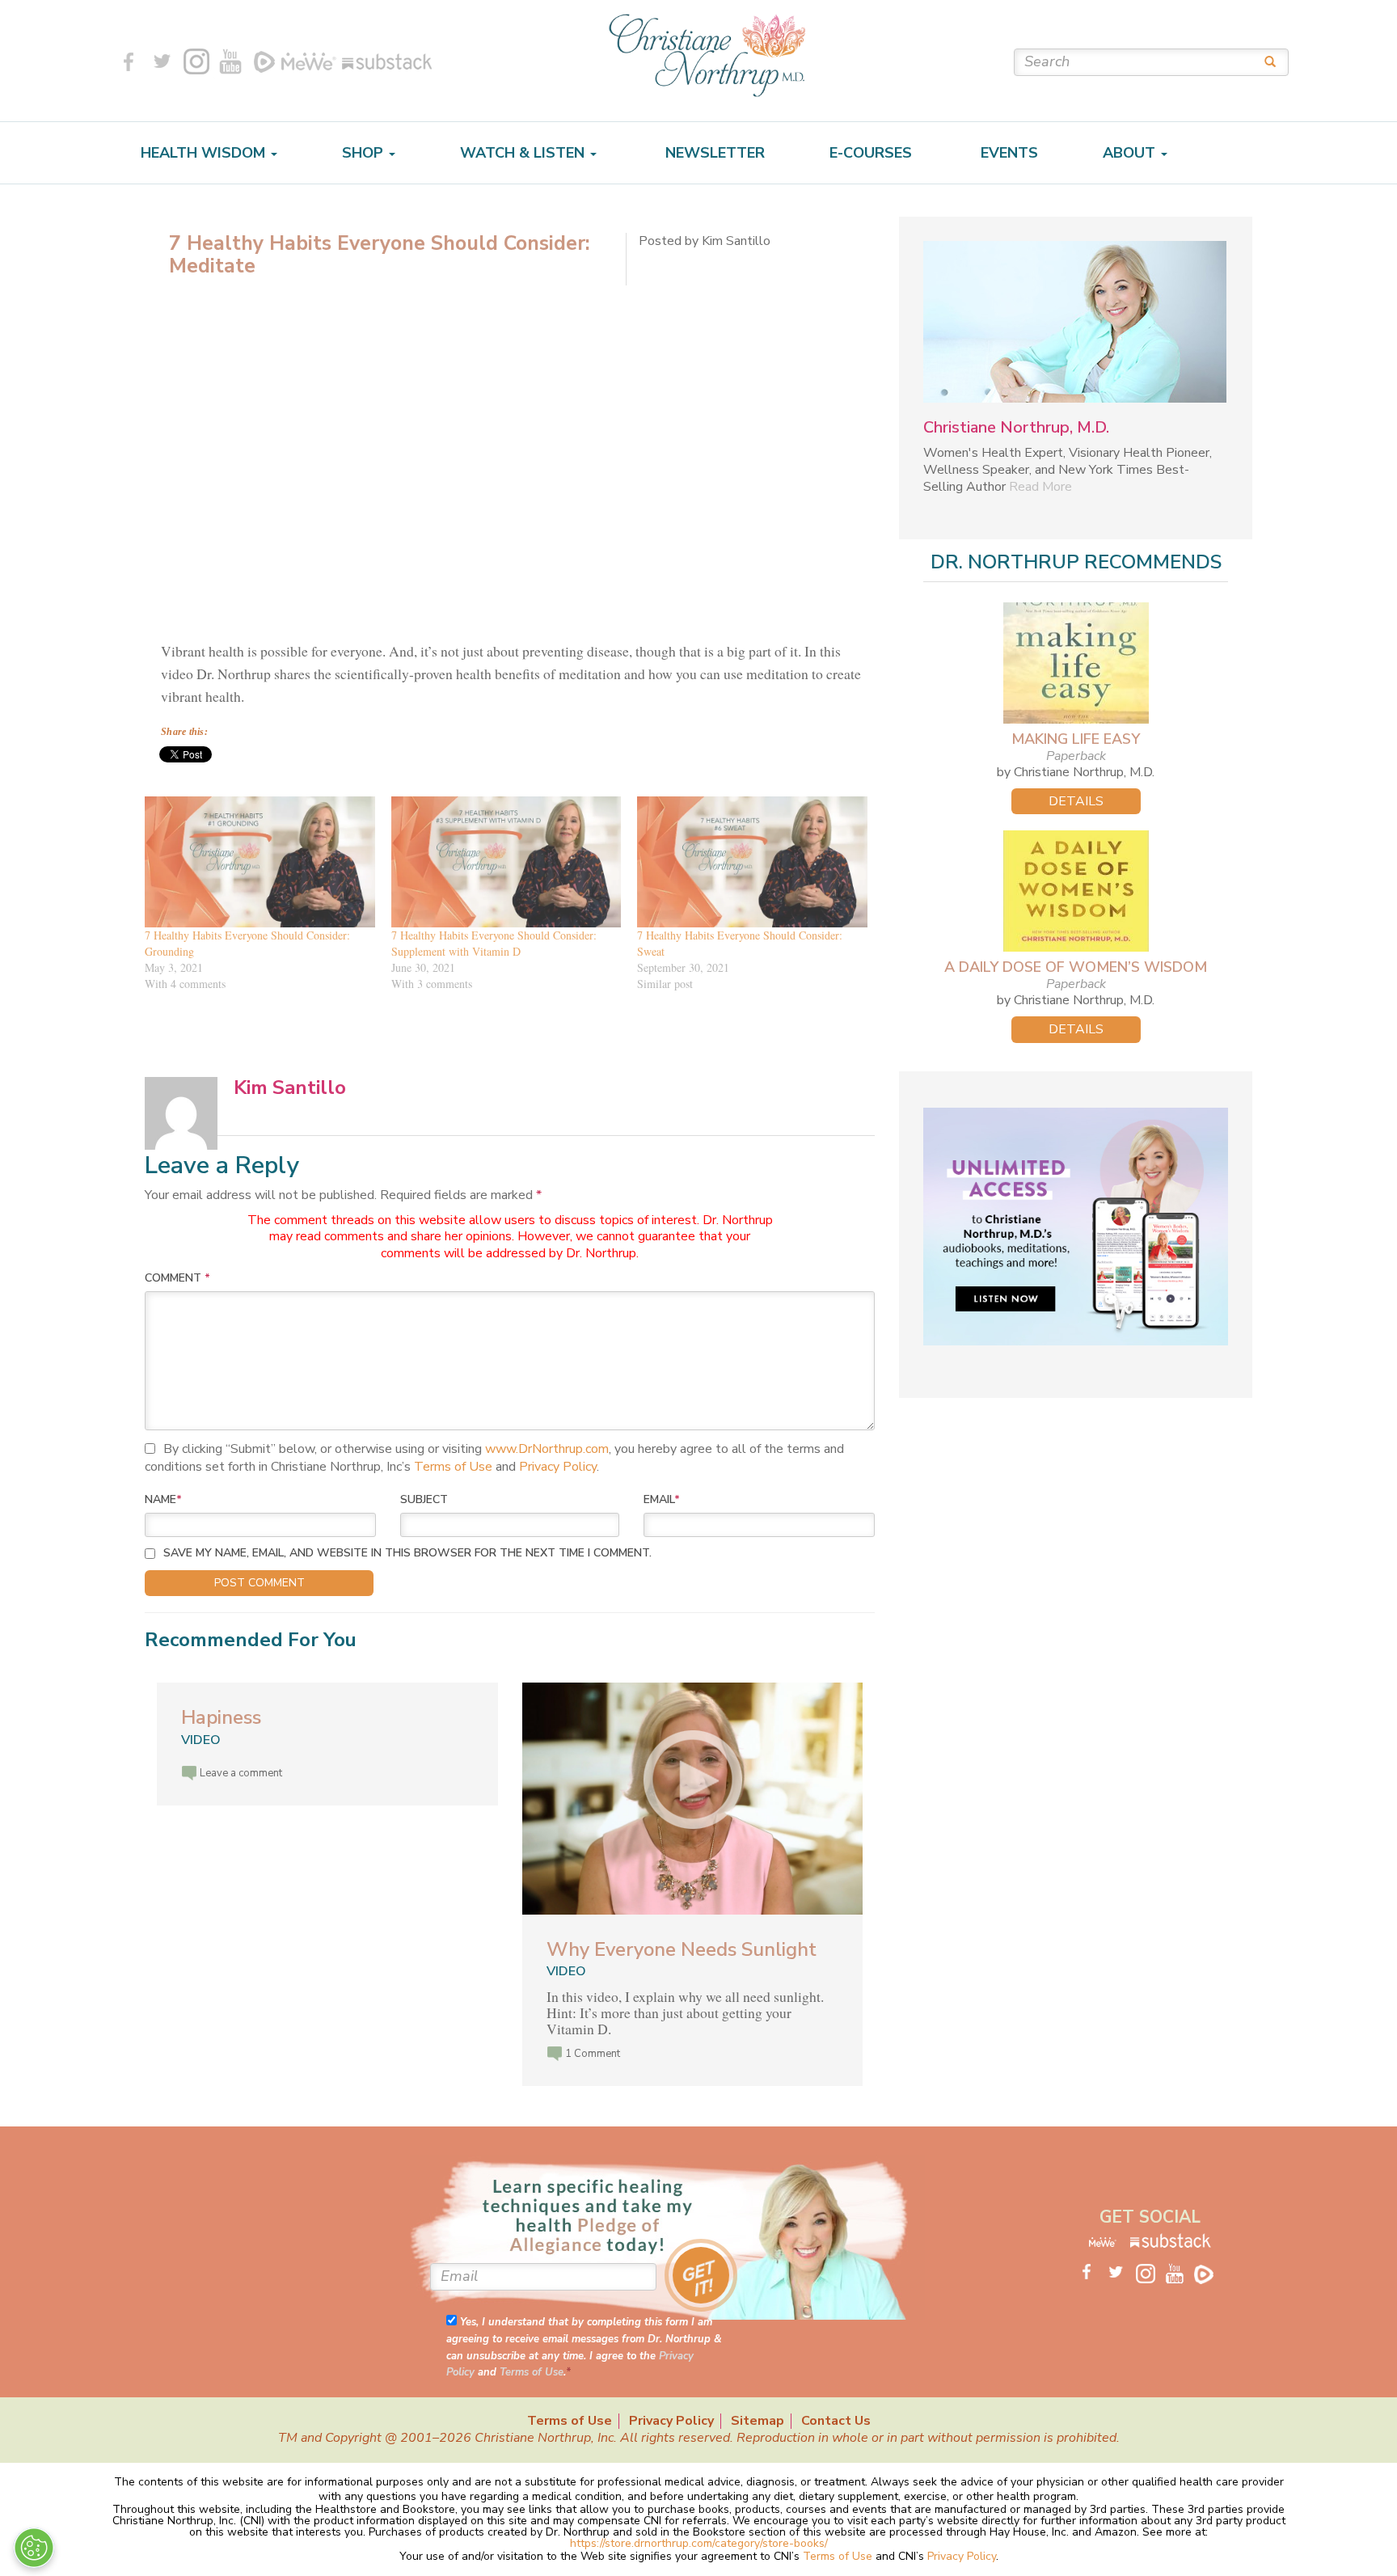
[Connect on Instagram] (196, 61)
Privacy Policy (558, 1467)
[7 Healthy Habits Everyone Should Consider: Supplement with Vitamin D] (506, 862)
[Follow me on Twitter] (162, 61)
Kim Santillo (290, 1087)
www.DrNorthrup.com (547, 1449)
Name (163, 1499)
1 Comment (593, 2054)
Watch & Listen (524, 153)
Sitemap (758, 2421)
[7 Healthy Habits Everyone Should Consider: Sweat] (752, 862)
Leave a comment (241, 1773)
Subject (424, 1499)
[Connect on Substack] (384, 61)
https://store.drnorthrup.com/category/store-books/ (699, 2543)
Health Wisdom (205, 153)
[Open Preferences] (34, 2548)
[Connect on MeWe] (309, 61)
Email (662, 1499)
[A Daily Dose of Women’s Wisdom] (1076, 891)
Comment (177, 1278)
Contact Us (836, 2421)
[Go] (1264, 61)
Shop (365, 153)
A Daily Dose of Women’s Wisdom (1076, 967)
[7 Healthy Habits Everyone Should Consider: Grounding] (260, 862)
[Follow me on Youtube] (230, 61)
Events (1007, 153)
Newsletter (713, 153)
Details (1076, 801)
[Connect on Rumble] (264, 61)
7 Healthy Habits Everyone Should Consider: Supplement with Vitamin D (494, 943)
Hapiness (221, 1717)
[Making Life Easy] (1076, 663)
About (1131, 153)
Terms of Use (453, 1467)
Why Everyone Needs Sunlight (682, 1949)
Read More (1040, 487)
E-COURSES (871, 153)
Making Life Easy (1076, 739)
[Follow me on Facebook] (129, 61)
